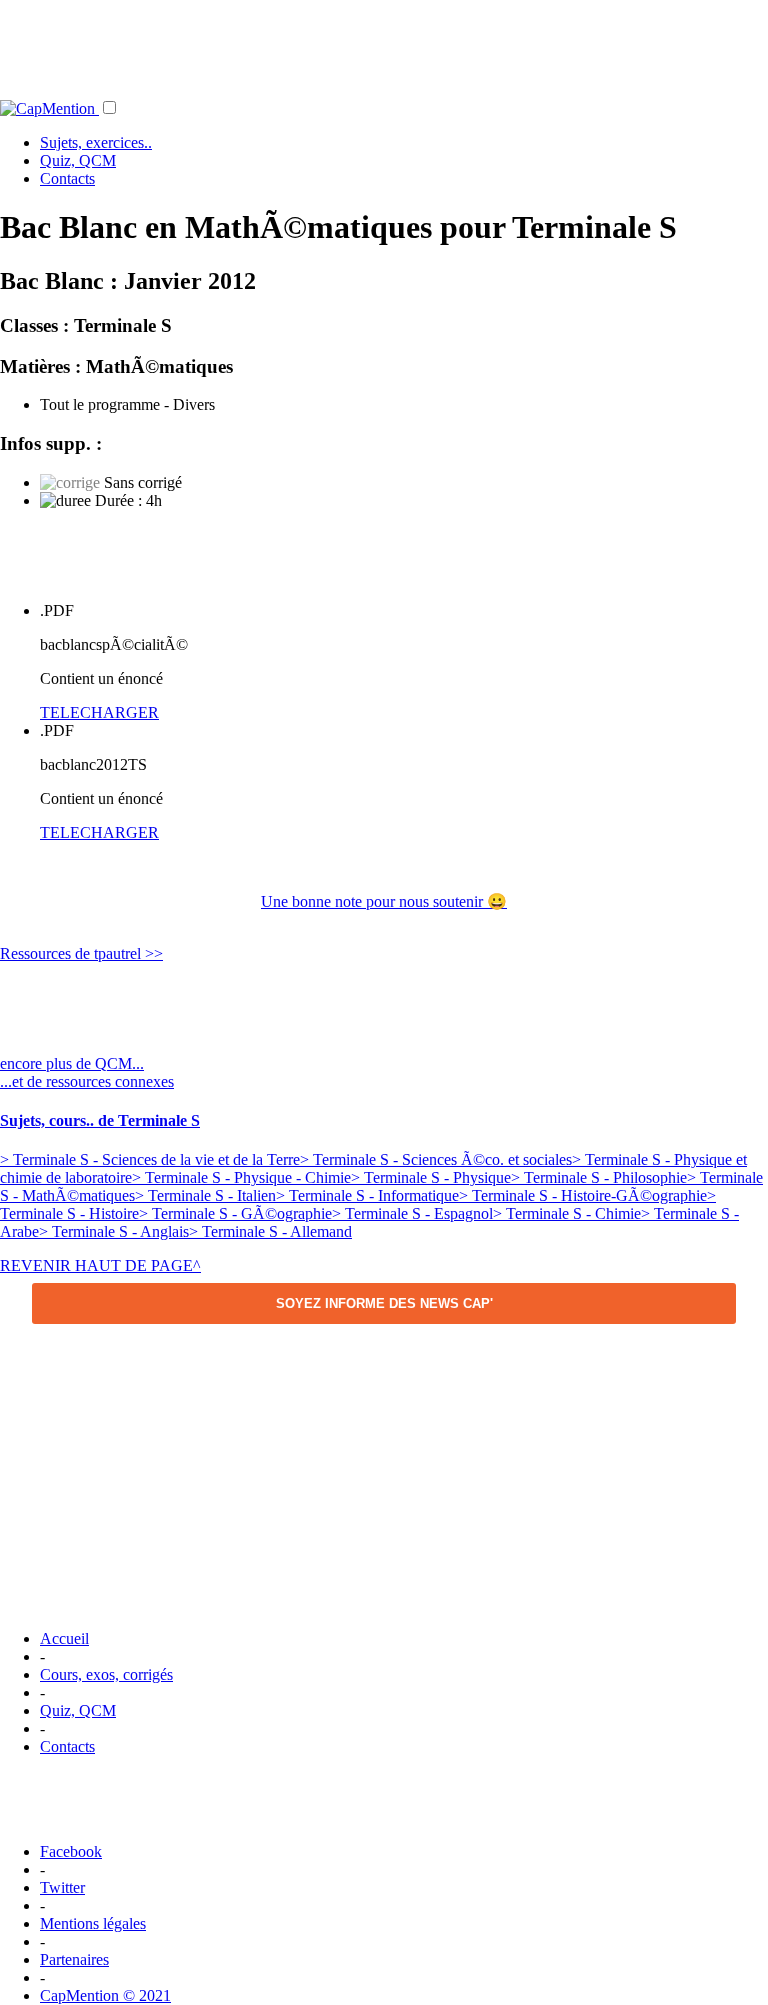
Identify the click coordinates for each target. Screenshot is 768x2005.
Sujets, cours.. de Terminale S (100, 1120)
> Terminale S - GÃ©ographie (235, 1213)
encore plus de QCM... (72, 1063)
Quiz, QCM (78, 160)
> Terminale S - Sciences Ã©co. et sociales (436, 1159)
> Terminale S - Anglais (114, 1231)
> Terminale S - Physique (431, 1177)
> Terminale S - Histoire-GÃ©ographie (583, 1195)
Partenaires (74, 1959)
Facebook (71, 1851)
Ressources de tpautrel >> (81, 953)
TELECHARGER (99, 712)
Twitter (62, 1887)
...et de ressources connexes (87, 1081)
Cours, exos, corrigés (106, 1674)
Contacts (67, 178)
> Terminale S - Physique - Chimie (241, 1177)
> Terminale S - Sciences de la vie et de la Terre (150, 1159)
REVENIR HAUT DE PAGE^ (100, 1265)
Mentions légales (93, 1923)
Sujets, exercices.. (96, 142)
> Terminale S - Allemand (270, 1231)
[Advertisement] (384, 45)
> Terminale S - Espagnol (412, 1213)
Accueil (64, 1638)
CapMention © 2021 (105, 1995)
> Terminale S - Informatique (367, 1195)
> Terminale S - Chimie (567, 1213)
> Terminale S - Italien (205, 1195)
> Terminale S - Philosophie (599, 1177)
